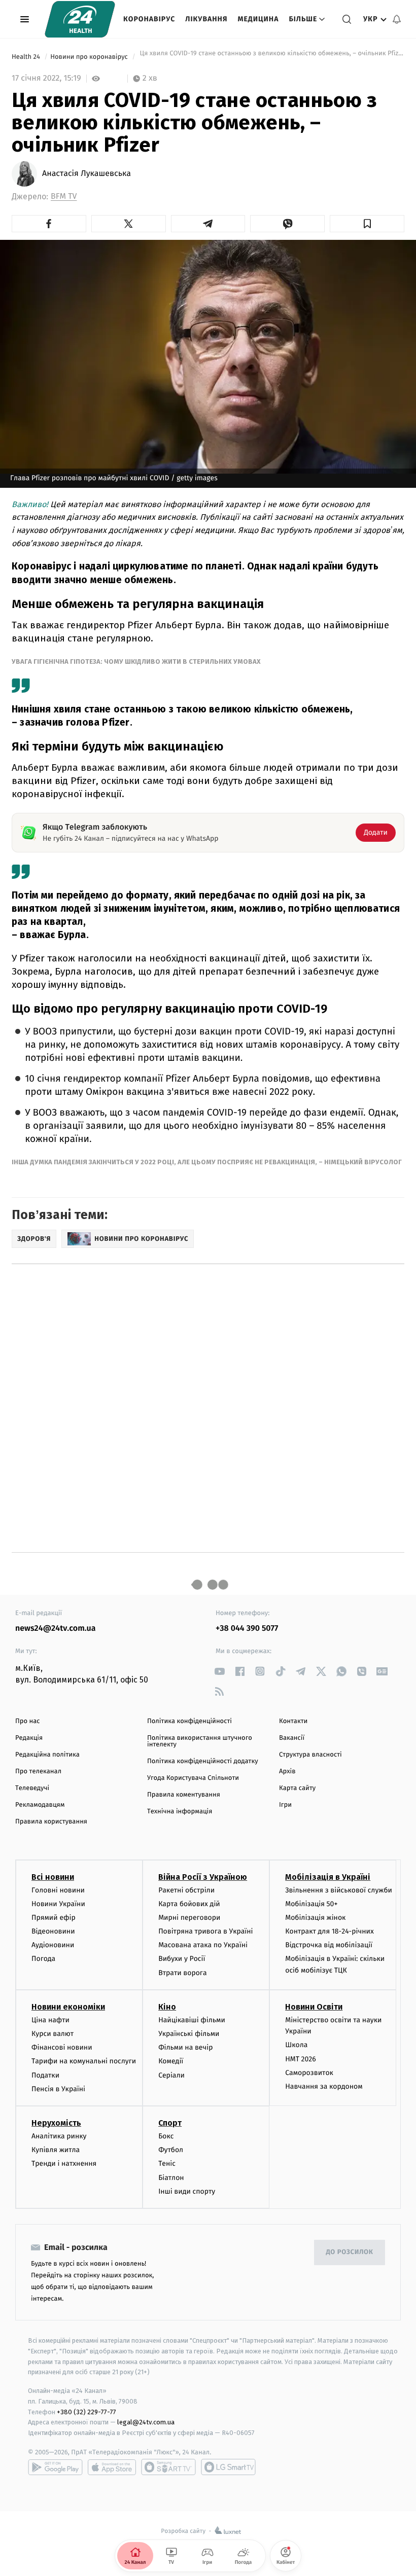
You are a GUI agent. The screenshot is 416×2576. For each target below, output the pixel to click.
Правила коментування (184, 1795)
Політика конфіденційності (189, 1721)
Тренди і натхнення (64, 2163)
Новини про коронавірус (90, 57)
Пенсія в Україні (58, 2089)
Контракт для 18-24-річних (329, 1931)
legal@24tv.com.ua (146, 2422)
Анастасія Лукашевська (86, 174)
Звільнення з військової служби (339, 1890)
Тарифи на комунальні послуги (84, 2061)
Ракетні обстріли (186, 1890)
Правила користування (51, 1822)
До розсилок (350, 2252)
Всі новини (53, 1877)
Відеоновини (53, 1931)
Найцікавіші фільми (192, 2020)
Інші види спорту (187, 2191)
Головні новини (58, 1890)
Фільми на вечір (185, 2047)
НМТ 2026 (301, 2059)
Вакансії (292, 1738)
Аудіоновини (53, 1945)
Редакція (29, 1738)
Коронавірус (149, 19)
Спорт (170, 2123)
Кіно (167, 2007)
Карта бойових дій (189, 1904)
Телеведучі (32, 1788)
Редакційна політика (47, 1755)
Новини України (58, 1904)
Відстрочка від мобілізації (329, 1945)
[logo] (80, 19)
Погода (43, 1959)
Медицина (258, 19)
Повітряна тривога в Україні (205, 1931)
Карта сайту (297, 1788)
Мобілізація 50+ (311, 1904)
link (219, 1671)
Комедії (171, 2061)
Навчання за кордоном (324, 2086)
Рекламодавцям (40, 1805)
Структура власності (310, 1755)
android (55, 2467)
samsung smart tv (228, 2467)
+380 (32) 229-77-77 (86, 2412)
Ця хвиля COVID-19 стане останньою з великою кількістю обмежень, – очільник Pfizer (271, 57)
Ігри (285, 1805)
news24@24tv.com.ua (56, 1629)
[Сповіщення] (397, 19)
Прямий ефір (54, 1918)
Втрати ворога (182, 1973)
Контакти (293, 1721)
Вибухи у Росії (182, 1959)
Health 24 (27, 57)
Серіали (171, 2075)
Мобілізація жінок (315, 1918)
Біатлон (171, 2178)
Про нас (28, 1721)
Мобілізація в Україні (328, 1877)
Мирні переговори (189, 1918)
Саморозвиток (309, 2073)
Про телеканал (38, 1772)
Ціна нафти (50, 2020)
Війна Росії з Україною (203, 1877)
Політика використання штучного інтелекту (200, 1741)
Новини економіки (68, 2007)
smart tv (168, 2467)
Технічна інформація (180, 1812)
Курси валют (53, 2034)
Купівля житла (56, 2150)
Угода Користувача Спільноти (193, 1778)
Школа (296, 2045)
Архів (287, 1772)
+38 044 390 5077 (247, 1629)
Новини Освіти (314, 2007)
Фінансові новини (62, 2047)
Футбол (171, 2150)
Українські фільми (189, 2034)
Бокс (166, 2136)
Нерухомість (56, 2123)
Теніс (167, 2163)
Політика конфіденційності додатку (203, 1761)
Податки (45, 2075)
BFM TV (64, 196)
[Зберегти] (367, 224)
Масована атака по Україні (203, 1945)
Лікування (206, 19)
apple (112, 2467)
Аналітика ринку (59, 2136)
